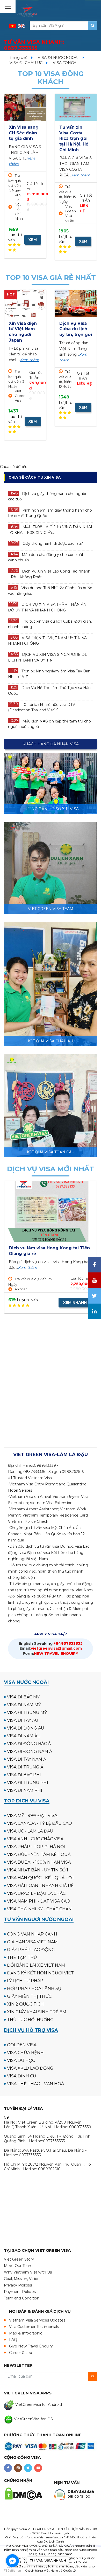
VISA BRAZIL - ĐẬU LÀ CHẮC (36, 1893)
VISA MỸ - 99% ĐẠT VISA (32, 1816)
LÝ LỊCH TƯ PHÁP (25, 1981)
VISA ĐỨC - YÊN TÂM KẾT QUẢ (39, 1854)
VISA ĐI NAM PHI (25, 1790)
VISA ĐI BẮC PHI (24, 1775)
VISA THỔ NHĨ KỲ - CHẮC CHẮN (39, 1909)
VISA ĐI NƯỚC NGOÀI (58, 58)
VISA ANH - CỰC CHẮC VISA (35, 1839)
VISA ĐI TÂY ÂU (23, 1720)
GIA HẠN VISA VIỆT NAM (32, 1942)
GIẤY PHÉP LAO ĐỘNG (31, 1950)
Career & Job (21, 2353)
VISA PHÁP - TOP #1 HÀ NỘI (36, 1847)
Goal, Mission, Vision (22, 2279)
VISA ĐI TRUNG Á (25, 1767)
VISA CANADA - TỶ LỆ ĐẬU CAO (39, 1823)
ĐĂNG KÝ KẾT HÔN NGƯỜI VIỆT (40, 1973)
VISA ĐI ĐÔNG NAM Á (30, 1751)
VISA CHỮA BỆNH (25, 2053)
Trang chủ (19, 58)
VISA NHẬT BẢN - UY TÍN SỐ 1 (38, 1870)
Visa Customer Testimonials (34, 2327)
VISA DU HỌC (21, 2060)
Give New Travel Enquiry (31, 2346)
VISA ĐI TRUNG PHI (28, 1783)
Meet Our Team (18, 2266)
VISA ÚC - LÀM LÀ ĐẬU (30, 1831)
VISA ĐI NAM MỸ (24, 1705)
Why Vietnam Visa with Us (28, 2272)
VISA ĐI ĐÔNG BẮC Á (29, 1744)
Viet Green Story (19, 2259)
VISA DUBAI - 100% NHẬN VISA (39, 1862)
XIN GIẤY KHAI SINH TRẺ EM (37, 2012)
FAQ (13, 2340)
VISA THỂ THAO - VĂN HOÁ (35, 2084)
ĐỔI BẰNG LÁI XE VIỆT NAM (36, 1965)
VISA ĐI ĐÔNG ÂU (26, 1728)
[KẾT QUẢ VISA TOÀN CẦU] (51, 1105)
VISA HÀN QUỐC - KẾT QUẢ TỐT (41, 1878)
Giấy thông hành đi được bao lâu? (53, 543)
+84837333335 (51, 1643)
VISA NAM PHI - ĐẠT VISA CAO (39, 1901)
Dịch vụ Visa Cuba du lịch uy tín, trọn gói (76, 329)
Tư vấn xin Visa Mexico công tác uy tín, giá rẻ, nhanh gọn (22, 138)
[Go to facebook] (12, 2561)
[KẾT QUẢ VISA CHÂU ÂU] (51, 984)
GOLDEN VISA (22, 2045)
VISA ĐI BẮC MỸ (23, 1697)
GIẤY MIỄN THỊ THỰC (29, 1996)
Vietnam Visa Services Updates (37, 2320)
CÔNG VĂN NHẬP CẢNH (32, 1934)
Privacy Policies (18, 2285)
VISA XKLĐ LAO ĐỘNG (30, 2068)
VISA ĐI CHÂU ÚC (26, 63)
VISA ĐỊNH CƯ (22, 2076)
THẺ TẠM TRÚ (22, 1957)
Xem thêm (26, 169)
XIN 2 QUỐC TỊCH (25, 2004)
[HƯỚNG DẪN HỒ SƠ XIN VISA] (51, 783)
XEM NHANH (33, 237)
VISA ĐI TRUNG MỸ (27, 1713)
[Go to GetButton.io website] (12, 2571)
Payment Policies (20, 2292)
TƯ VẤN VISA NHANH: (34, 45)
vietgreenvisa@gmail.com (51, 1648)
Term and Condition (22, 2298)
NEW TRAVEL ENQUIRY (51, 1654)
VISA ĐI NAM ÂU (24, 1736)
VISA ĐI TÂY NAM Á (27, 1759)
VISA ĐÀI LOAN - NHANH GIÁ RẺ (40, 1886)
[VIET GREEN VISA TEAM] (51, 867)
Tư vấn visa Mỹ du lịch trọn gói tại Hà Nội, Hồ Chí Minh (75, 138)
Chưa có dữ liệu (14, 467)
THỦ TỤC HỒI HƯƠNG (30, 2020)
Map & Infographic (26, 2333)
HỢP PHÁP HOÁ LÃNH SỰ (34, 1989)
